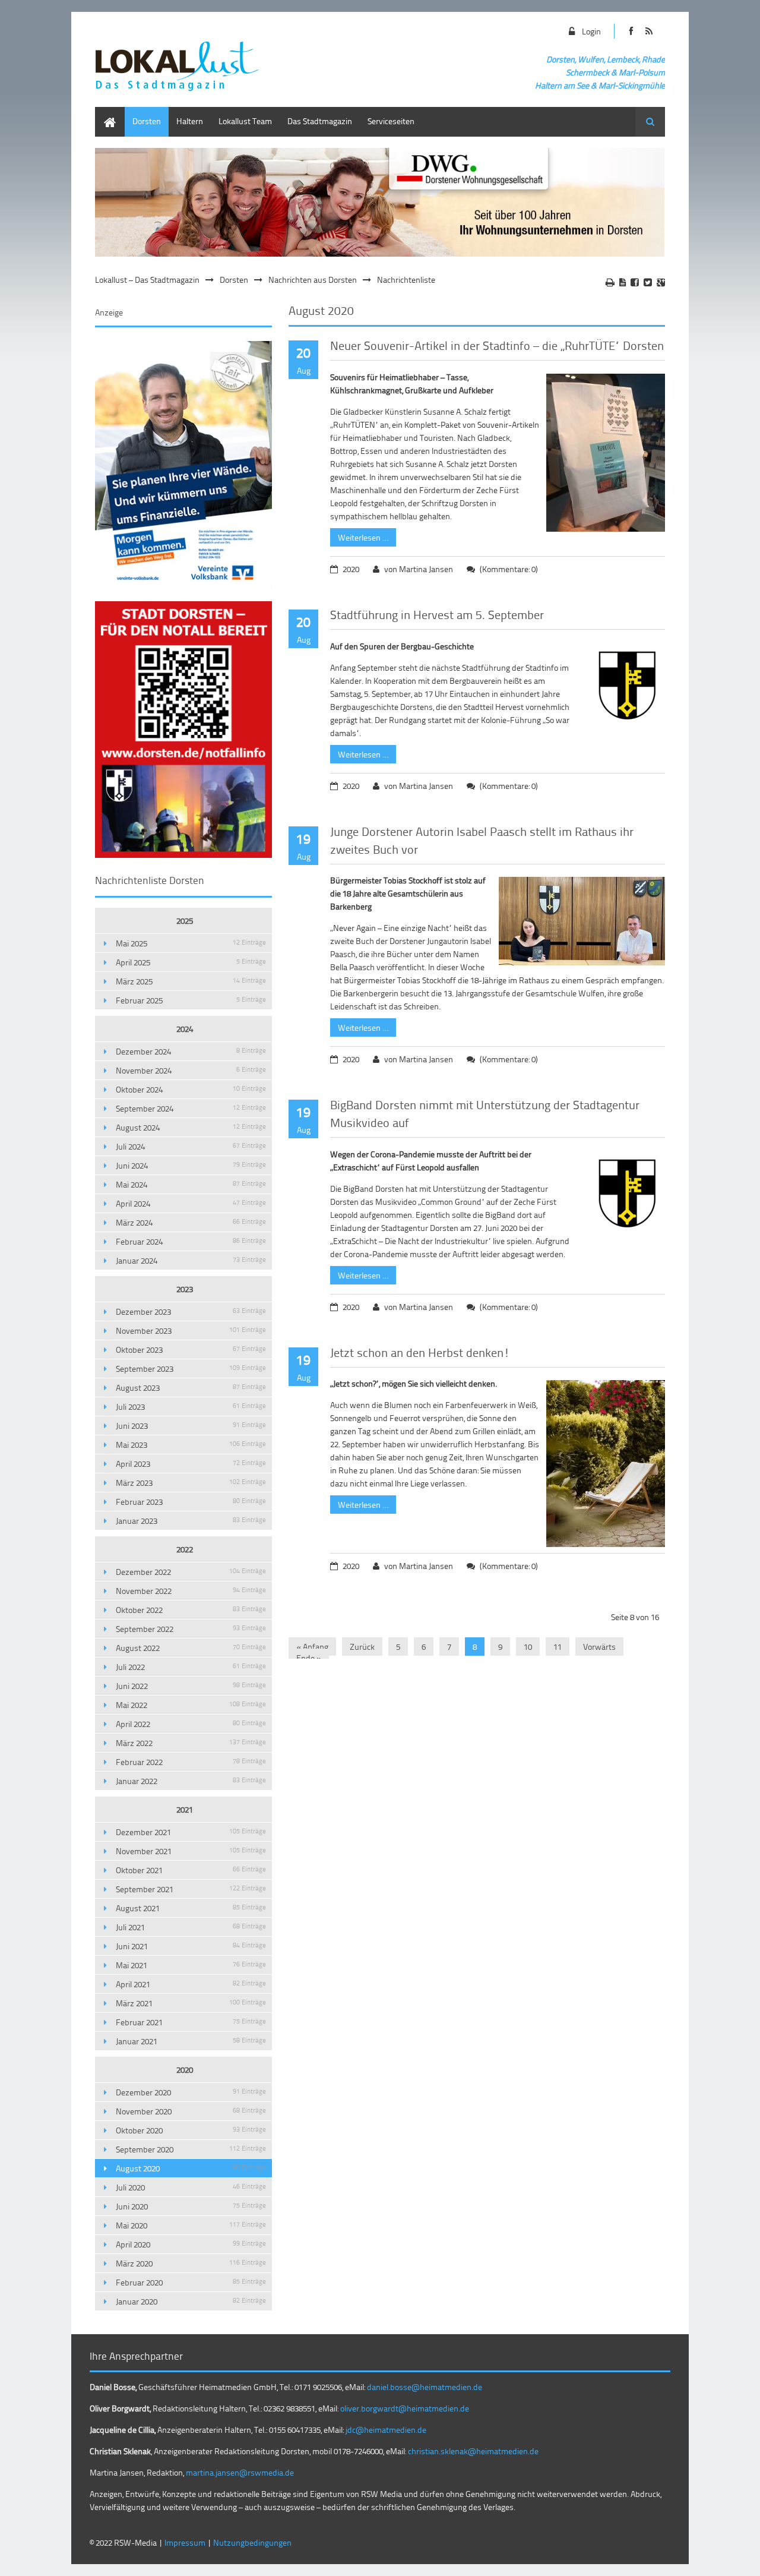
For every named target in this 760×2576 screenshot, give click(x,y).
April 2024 (191, 1203)
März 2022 (191, 1743)
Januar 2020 (191, 2301)
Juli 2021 (191, 1927)
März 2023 (191, 1483)
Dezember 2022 (191, 1572)
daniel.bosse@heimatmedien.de (425, 2387)
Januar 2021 (191, 2041)
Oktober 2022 (191, 1610)
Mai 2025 (191, 943)
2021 (185, 1809)
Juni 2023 (191, 1426)
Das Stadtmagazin (320, 121)
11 (558, 1647)
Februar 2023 (191, 1502)
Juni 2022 (191, 1686)
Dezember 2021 (191, 1832)
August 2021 (191, 1908)
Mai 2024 (191, 1184)
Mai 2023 (191, 1445)
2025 (185, 921)
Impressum (185, 2542)
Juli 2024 (191, 1146)
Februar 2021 (191, 2022)
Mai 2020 (191, 2225)
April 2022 (191, 1724)
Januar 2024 (191, 1260)
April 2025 (191, 962)
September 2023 (191, 1368)
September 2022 (191, 1629)
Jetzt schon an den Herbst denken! (420, 1352)
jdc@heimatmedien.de (386, 2430)
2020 (185, 2070)
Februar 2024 (191, 1241)
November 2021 (191, 1851)
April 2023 (191, 1464)
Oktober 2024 (191, 1089)
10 (528, 1647)
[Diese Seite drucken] (610, 282)
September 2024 (191, 1108)
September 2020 (191, 2149)
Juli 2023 (191, 1407)
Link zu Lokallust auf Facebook (631, 31)
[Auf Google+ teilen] (661, 282)
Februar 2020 (191, 2282)
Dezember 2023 (191, 1311)
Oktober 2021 (191, 1870)
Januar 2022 (191, 1781)
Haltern (190, 121)
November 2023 (191, 1330)
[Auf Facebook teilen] (635, 282)
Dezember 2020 (191, 2092)
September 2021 (191, 1889)
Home (106, 113)
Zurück (362, 1647)
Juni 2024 (191, 1165)
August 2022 (191, 1648)
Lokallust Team (245, 121)
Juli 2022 (191, 1667)
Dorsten (147, 121)
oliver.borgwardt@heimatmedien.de (405, 2408)
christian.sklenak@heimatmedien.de (473, 2451)
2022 (185, 1549)
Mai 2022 (191, 1705)
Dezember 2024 (191, 1051)
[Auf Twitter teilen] (648, 282)
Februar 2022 (191, 1762)
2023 (185, 1289)
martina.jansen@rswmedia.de (240, 2472)
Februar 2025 (191, 1000)
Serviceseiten (391, 121)
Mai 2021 (191, 1965)
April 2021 (191, 1984)
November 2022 (191, 1591)
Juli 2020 (191, 2187)
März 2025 (191, 981)
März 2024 (191, 1222)
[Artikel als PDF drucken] (623, 282)
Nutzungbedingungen (252, 2542)
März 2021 (191, 2003)
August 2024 (191, 1127)
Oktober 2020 (191, 2130)
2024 (185, 1029)
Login (591, 31)
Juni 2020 (191, 2206)
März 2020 (191, 2263)
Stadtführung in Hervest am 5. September (437, 614)
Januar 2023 (191, 1521)
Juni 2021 (191, 1946)
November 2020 (191, 2111)
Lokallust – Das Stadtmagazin (147, 280)
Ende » (309, 1658)
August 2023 (191, 1388)
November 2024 (191, 1070)
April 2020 (191, 2244)
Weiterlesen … (359, 536)
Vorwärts (599, 1647)
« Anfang (312, 1647)
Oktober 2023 (191, 1349)
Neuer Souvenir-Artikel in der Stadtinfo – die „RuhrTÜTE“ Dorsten (497, 345)
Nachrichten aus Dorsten (313, 280)
